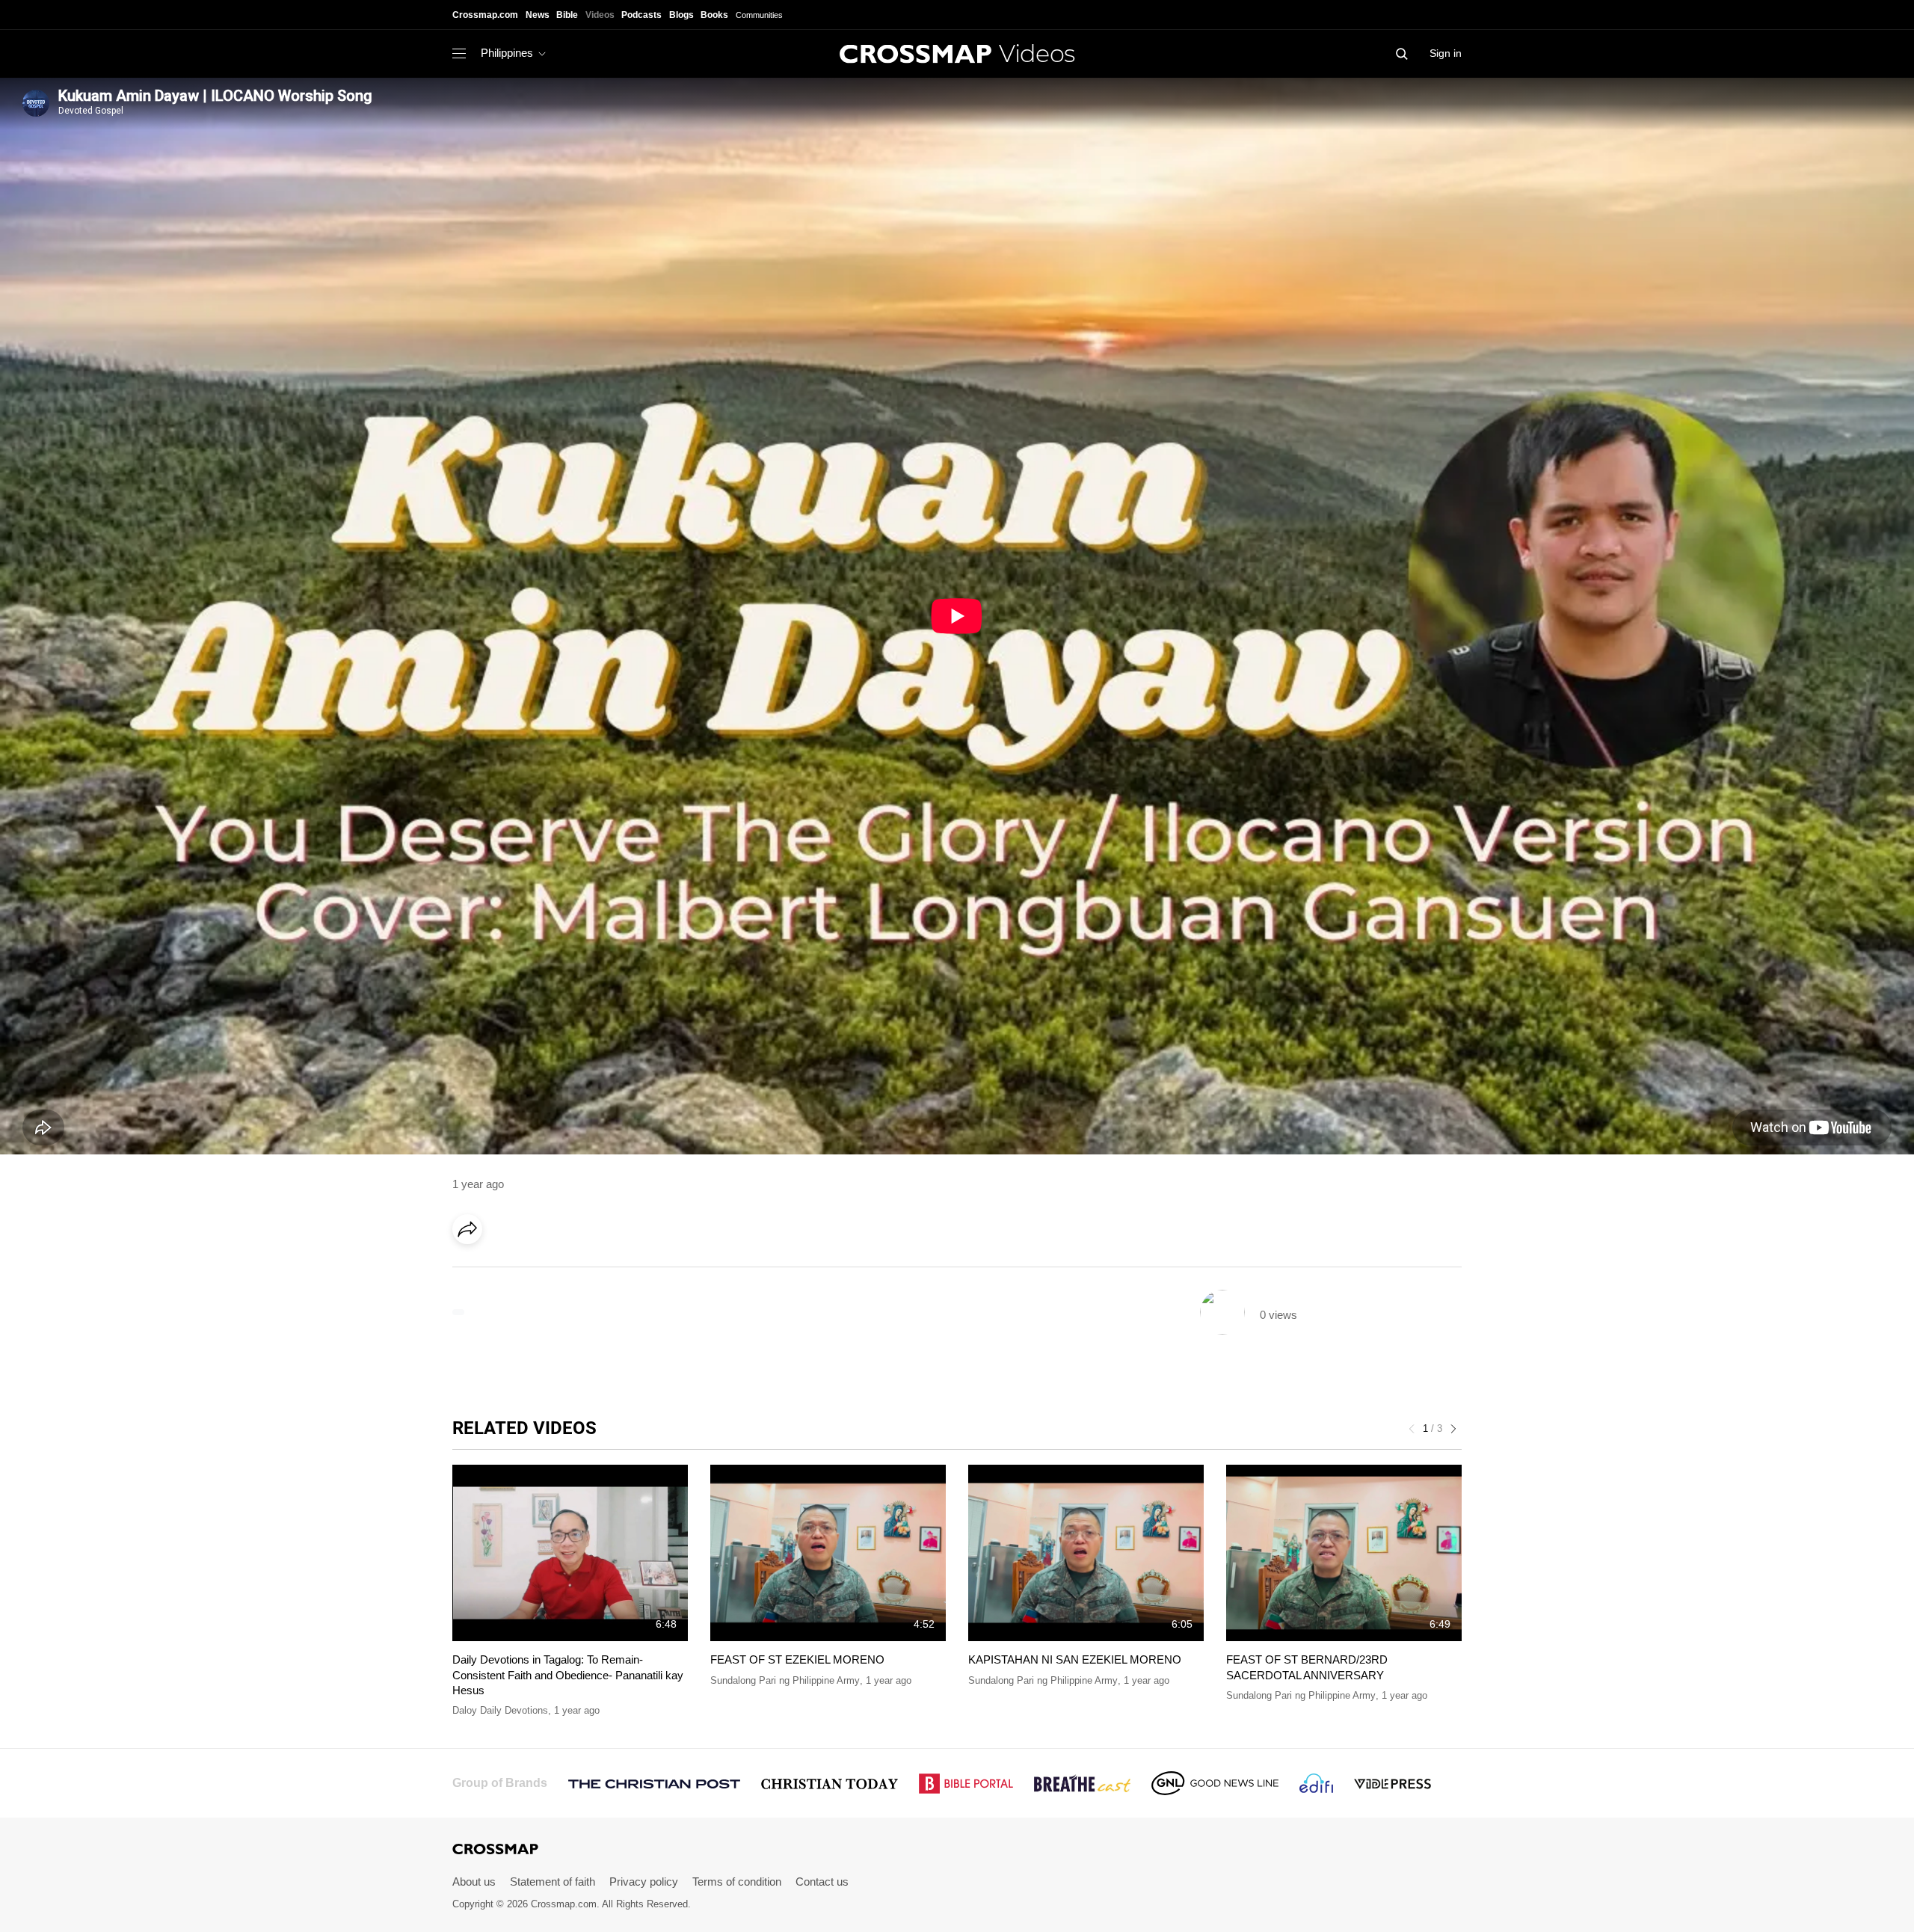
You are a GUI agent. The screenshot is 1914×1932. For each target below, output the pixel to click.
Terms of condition (737, 1882)
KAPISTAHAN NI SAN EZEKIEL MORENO (1075, 1659)
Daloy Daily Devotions (500, 1710)
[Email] (564, 1271)
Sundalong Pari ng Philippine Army (785, 1680)
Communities (759, 15)
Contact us (822, 1882)
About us (474, 1882)
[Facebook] (472, 1271)
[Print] (594, 1271)
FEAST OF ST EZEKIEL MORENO (797, 1659)
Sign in (1446, 53)
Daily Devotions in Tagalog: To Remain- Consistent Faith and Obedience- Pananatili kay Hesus (568, 1675)
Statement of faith (553, 1882)
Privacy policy (644, 1882)
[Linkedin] (502, 1271)
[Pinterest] (533, 1271)
